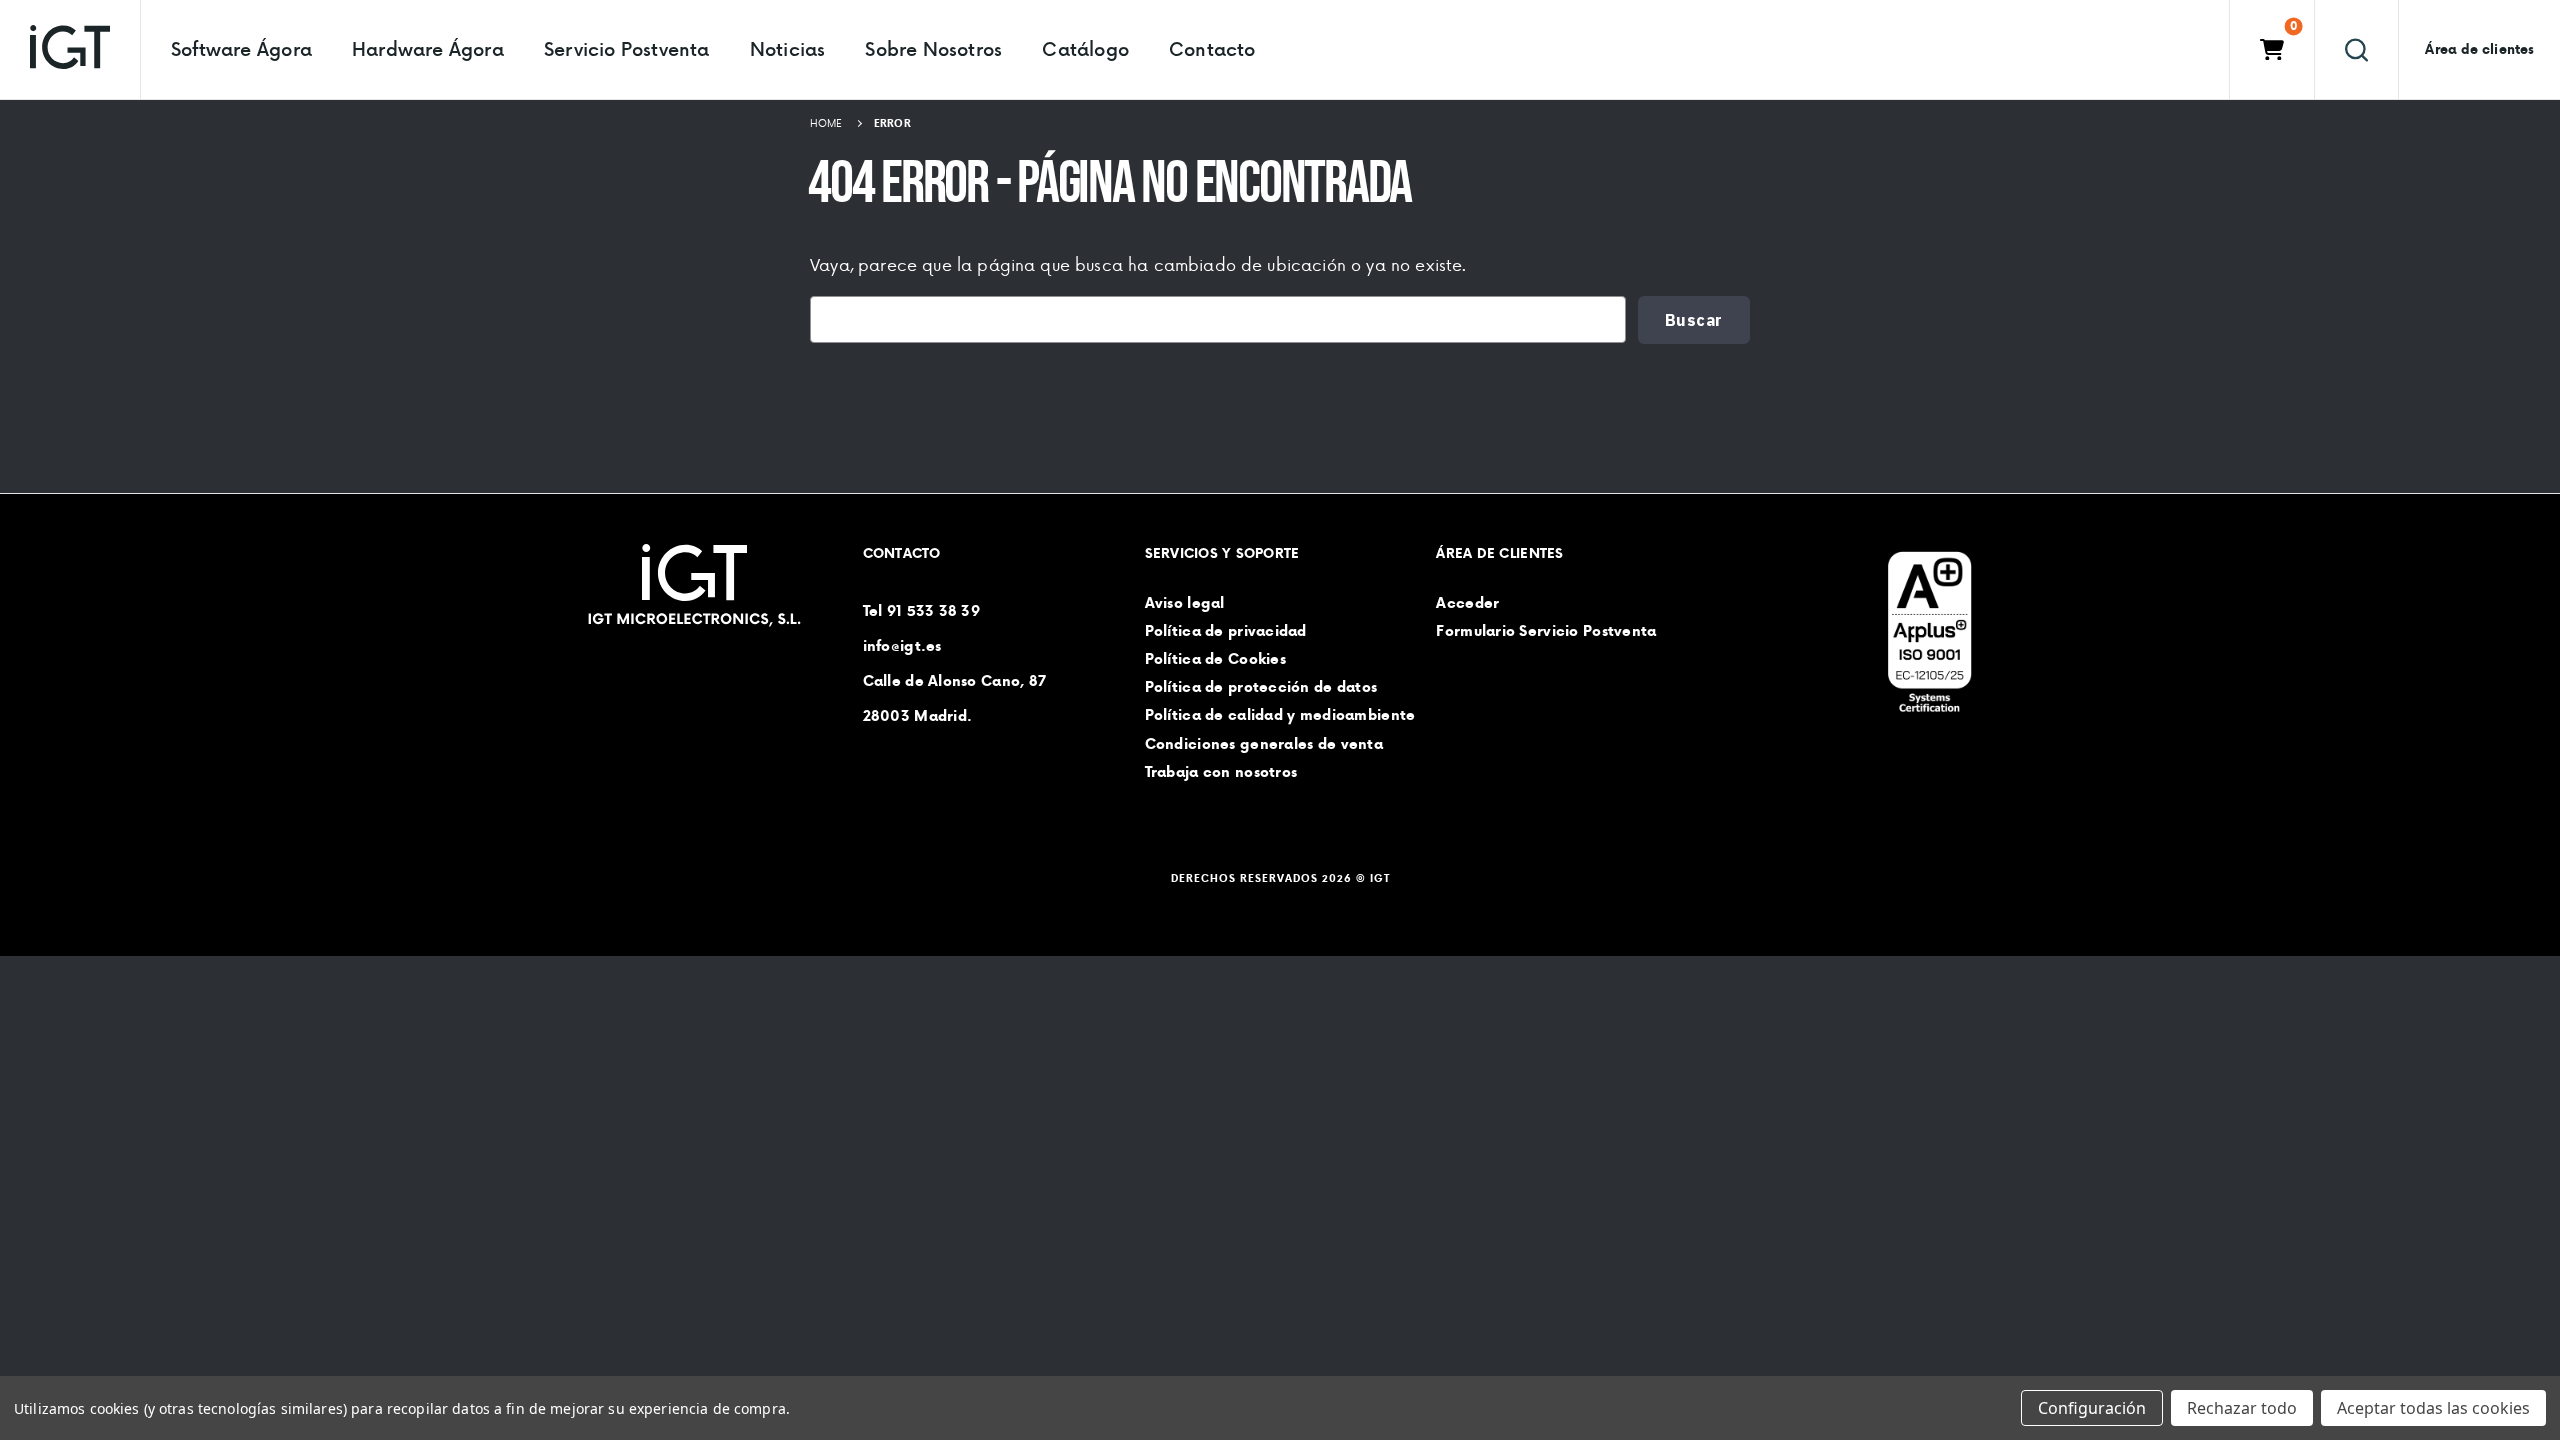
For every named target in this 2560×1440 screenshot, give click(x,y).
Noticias (788, 48)
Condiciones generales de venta (1264, 744)
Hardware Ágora (428, 48)
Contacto (1212, 48)
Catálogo (1085, 48)
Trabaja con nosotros (1221, 772)
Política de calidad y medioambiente (1280, 716)
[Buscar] (2356, 49)
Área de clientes (2479, 49)
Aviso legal (1185, 603)
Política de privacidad (1226, 631)
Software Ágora (241, 48)
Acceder (1467, 603)
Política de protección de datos (1261, 688)
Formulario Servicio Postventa (1546, 631)
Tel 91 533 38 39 (921, 611)
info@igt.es (902, 646)
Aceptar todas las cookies (2433, 1408)
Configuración (2092, 1408)
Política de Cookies (1215, 659)
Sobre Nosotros (933, 48)
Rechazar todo (2242, 1408)
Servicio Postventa (627, 48)
